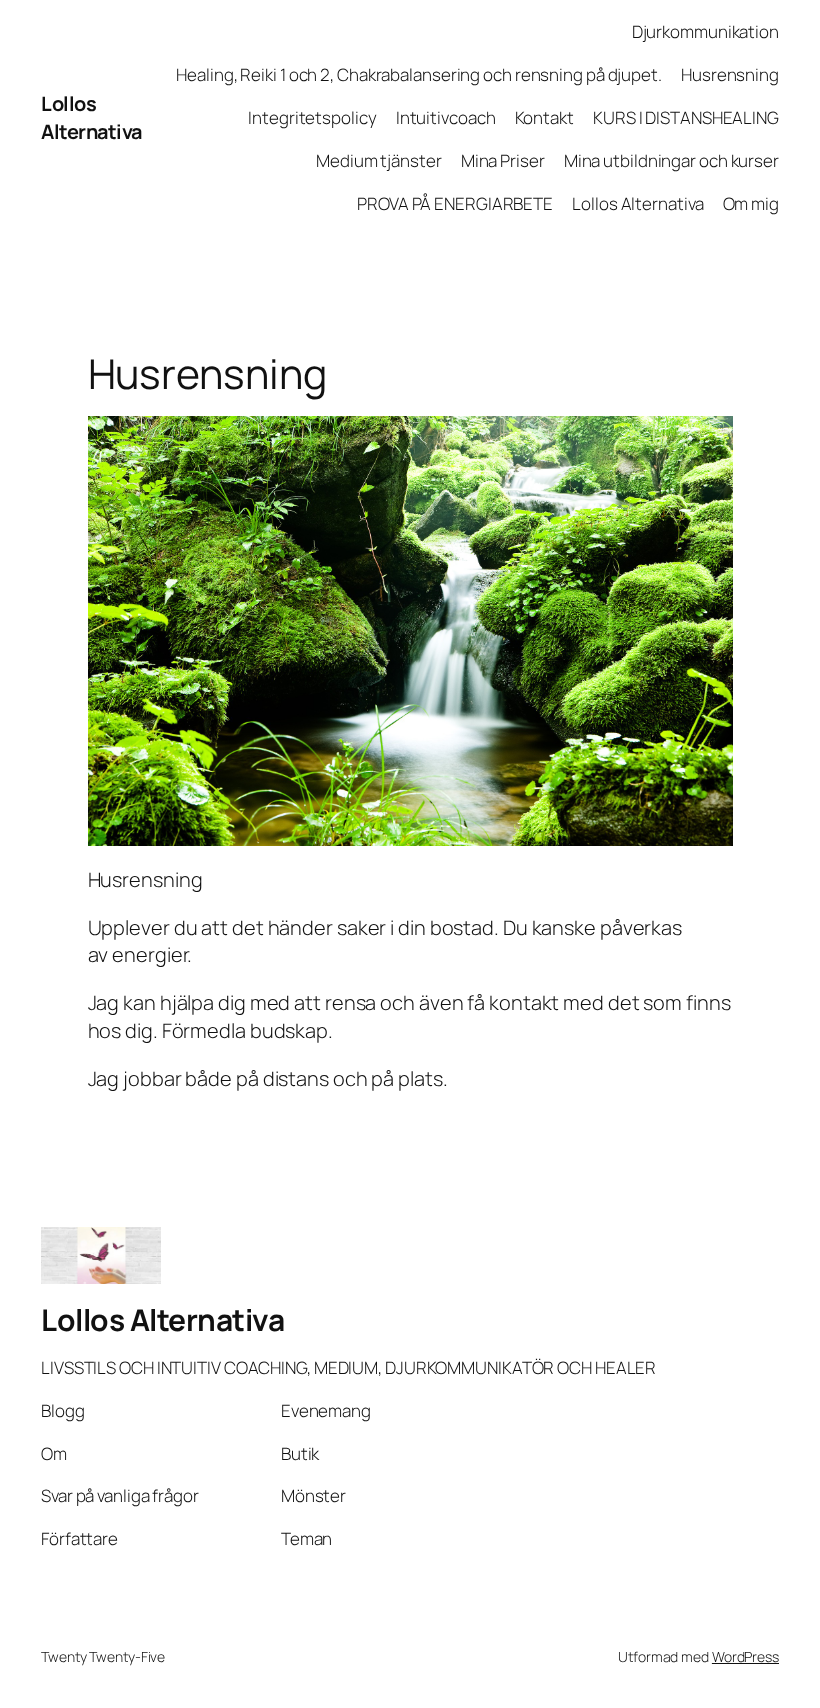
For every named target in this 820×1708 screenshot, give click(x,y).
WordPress (745, 1656)
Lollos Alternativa (91, 117)
